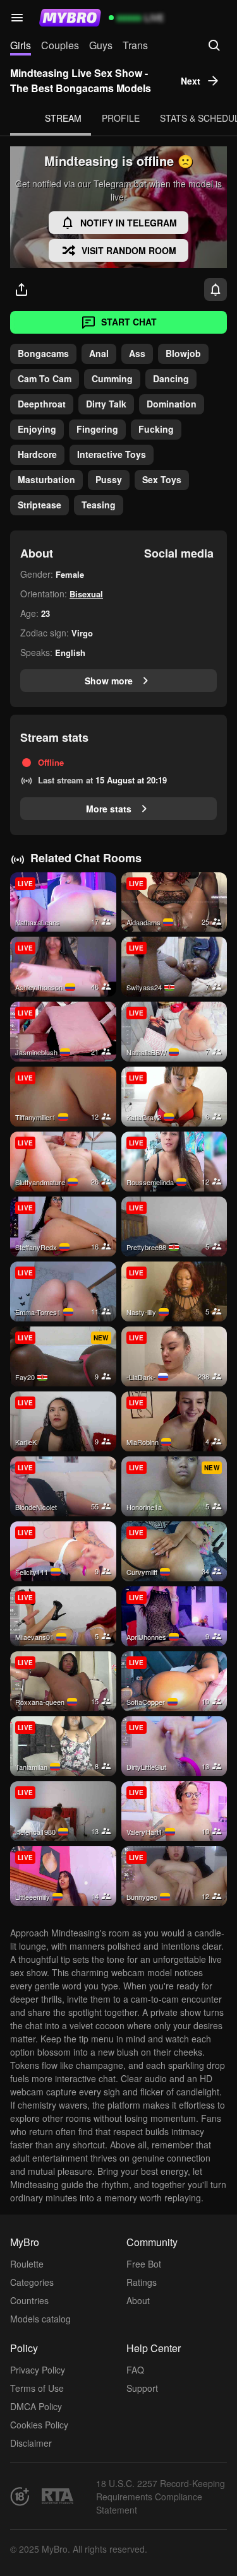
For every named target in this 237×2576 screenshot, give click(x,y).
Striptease (39, 505)
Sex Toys (162, 479)
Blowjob (183, 353)
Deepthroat (42, 404)
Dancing (171, 378)
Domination (172, 404)
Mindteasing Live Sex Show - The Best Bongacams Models (81, 80)
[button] (17, 18)
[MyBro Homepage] (70, 18)
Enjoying (37, 429)
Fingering (97, 429)
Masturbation (46, 479)
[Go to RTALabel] (58, 2496)
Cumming (112, 378)
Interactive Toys (112, 454)
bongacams (43, 353)
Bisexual (86, 594)
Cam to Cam (45, 378)
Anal (99, 353)
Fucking (156, 429)
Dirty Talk (106, 404)
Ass (137, 353)
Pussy (109, 479)
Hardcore (37, 454)
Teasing (99, 505)
